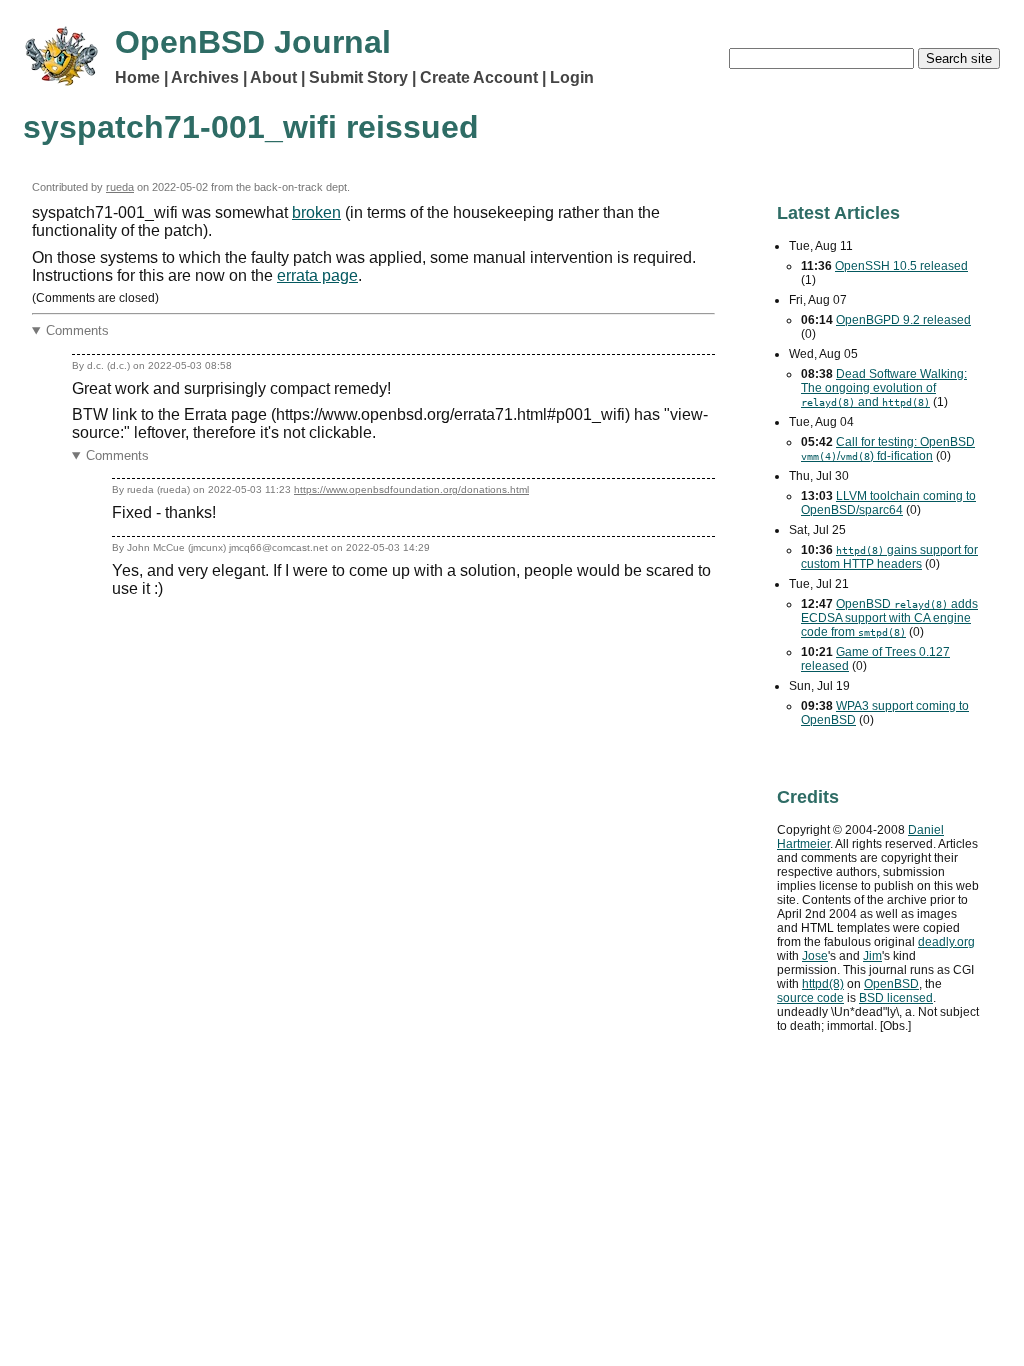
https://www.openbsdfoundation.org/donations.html (411, 489)
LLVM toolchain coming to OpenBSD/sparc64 (888, 503)
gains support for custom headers (889, 557)
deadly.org (946, 942)
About (273, 77)
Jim (872, 956)
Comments (77, 330)
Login (572, 77)
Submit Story (358, 77)
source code (810, 998)
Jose (815, 956)
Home (137, 77)
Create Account (479, 77)
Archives (205, 77)
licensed (896, 998)
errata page (317, 275)
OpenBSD (891, 984)
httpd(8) (823, 984)
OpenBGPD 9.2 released (903, 320)
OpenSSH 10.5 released (901, 266)
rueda (120, 187)
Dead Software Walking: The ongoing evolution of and (884, 388)
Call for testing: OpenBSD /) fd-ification (888, 449)
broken (316, 212)
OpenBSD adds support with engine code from (889, 618)
